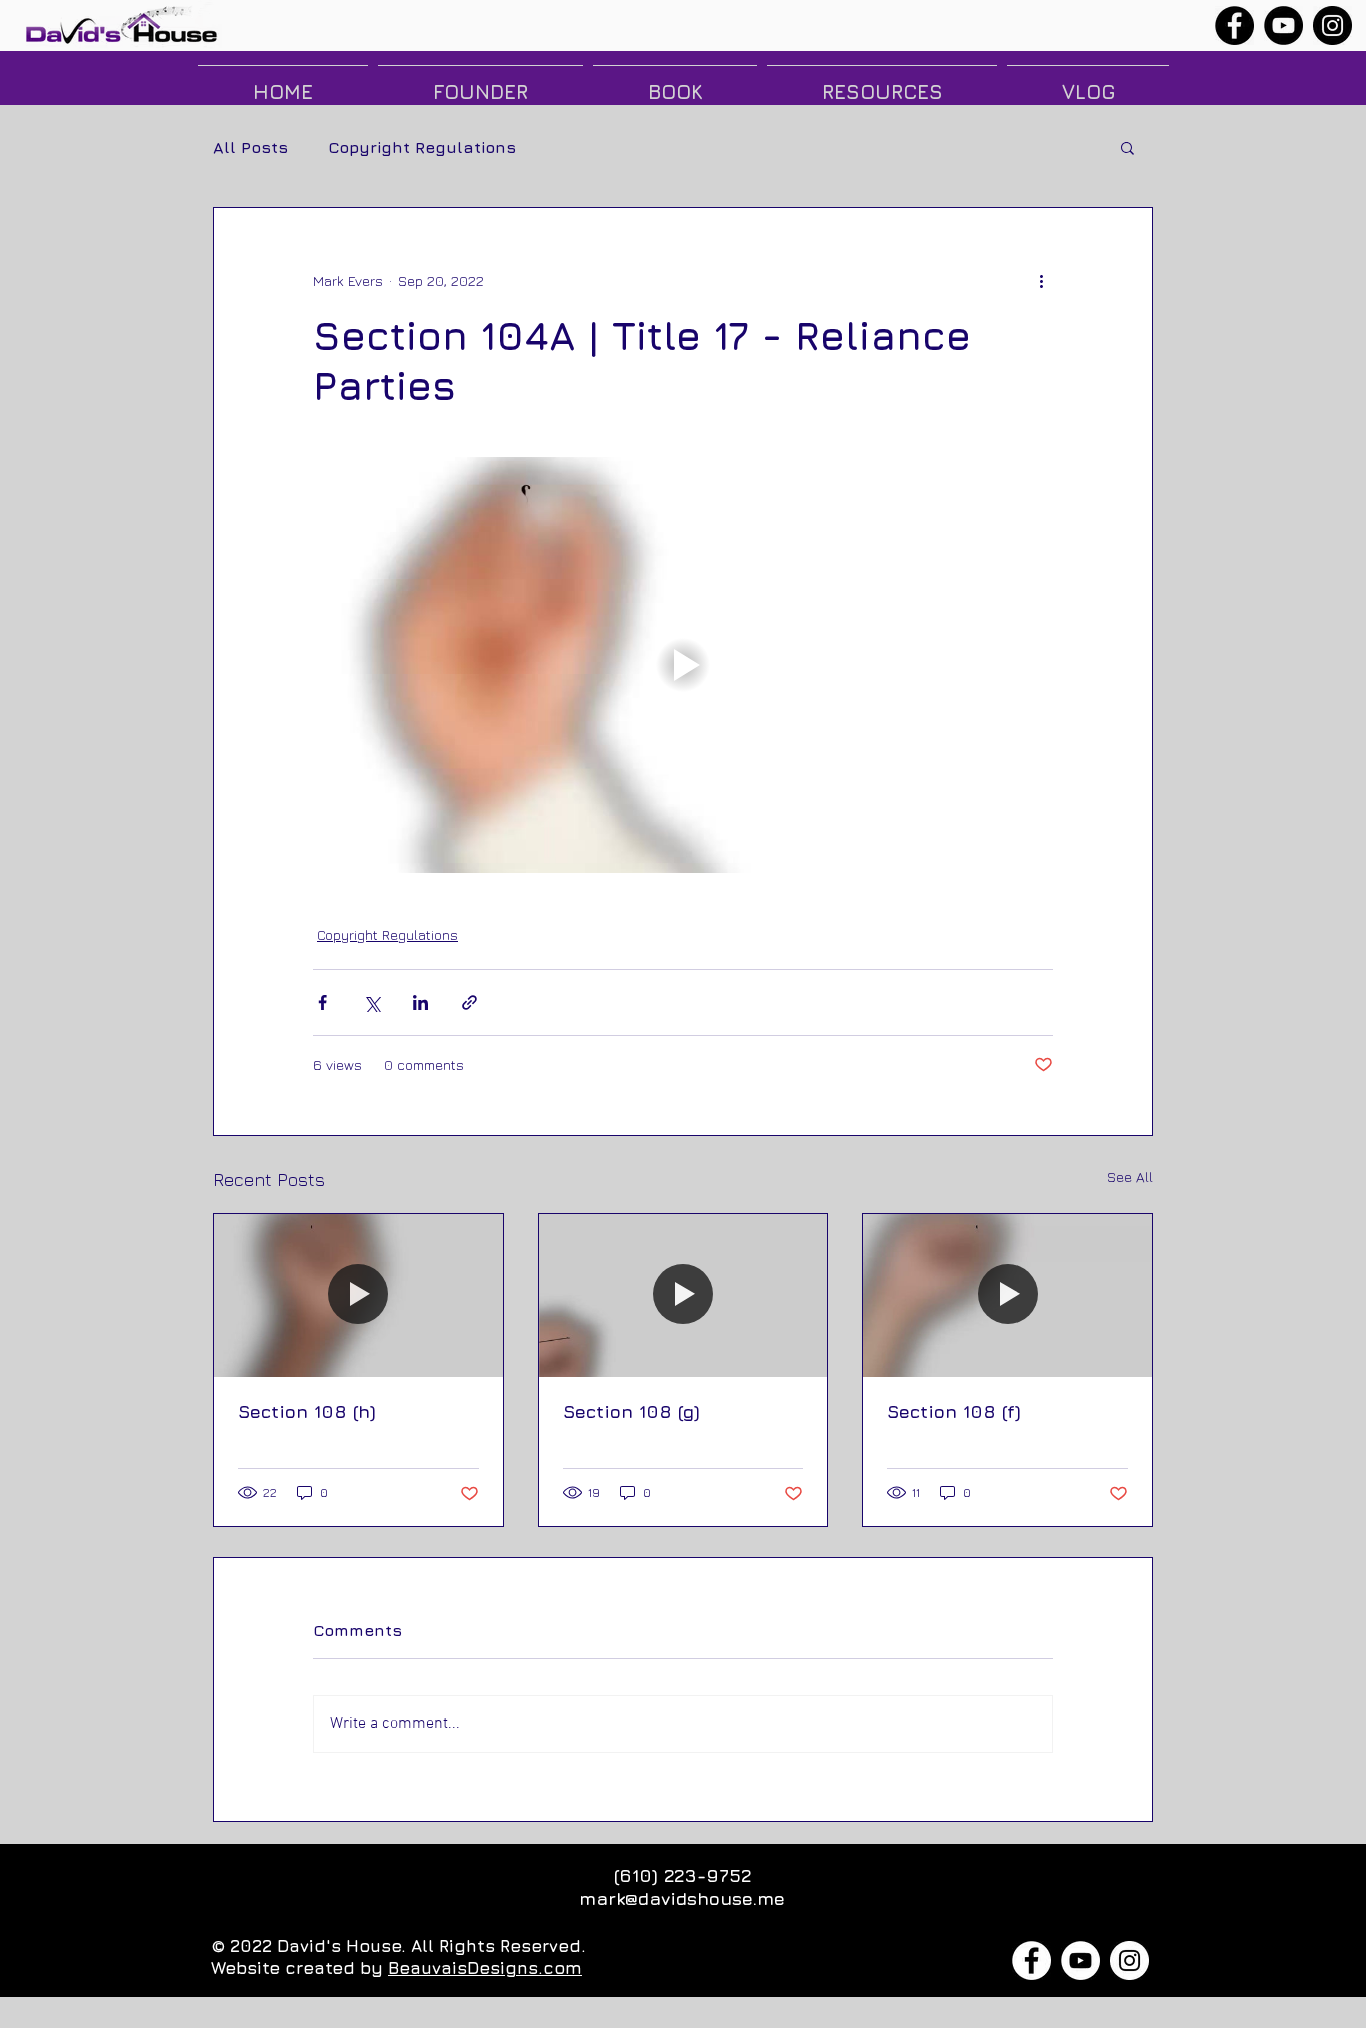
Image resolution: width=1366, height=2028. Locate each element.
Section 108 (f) (954, 1411)
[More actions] (1041, 280)
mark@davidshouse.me (682, 1898)
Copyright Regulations (422, 147)
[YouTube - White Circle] (1080, 1960)
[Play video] (683, 665)
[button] (1127, 147)
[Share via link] (469, 1002)
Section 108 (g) (631, 1411)
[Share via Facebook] (322, 1002)
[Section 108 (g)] (683, 1295)
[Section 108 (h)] (358, 1295)
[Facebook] (1234, 25)
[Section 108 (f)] (1007, 1295)
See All (1130, 1176)
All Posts (250, 147)
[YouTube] (1283, 25)
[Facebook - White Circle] (1031, 1960)
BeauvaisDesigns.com (485, 1968)
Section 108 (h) (307, 1411)
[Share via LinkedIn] (420, 1002)
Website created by (299, 1968)
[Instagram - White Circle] (1129, 1960)
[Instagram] (1332, 25)
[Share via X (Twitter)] (371, 1002)
